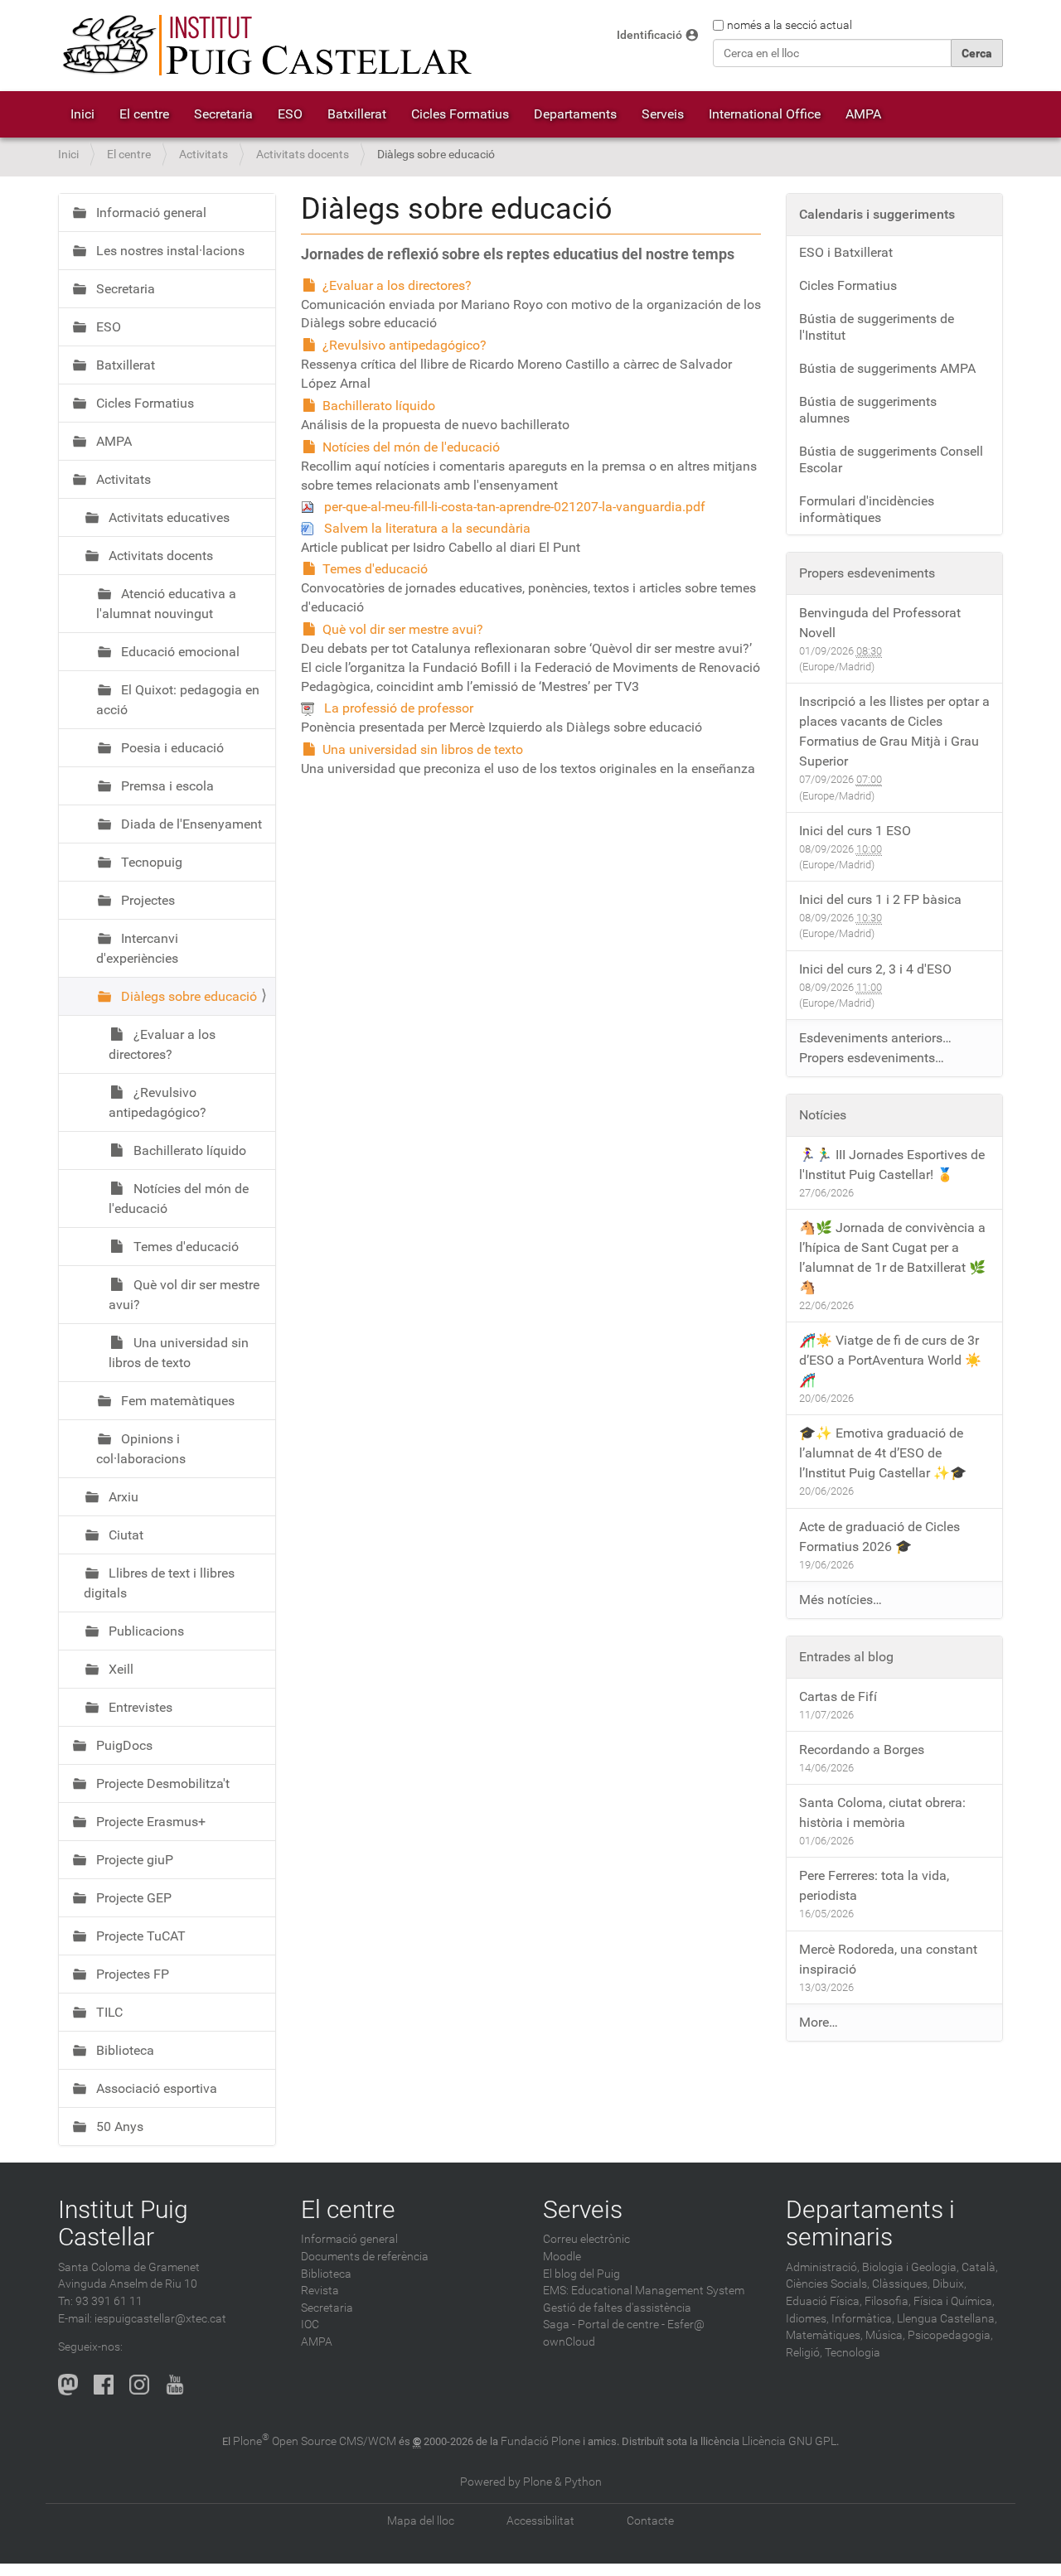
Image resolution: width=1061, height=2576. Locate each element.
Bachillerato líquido (379, 406)
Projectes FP (131, 1974)
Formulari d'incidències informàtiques (867, 509)
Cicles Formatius (460, 114)
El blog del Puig (581, 2274)
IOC (310, 2325)
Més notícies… (841, 1600)
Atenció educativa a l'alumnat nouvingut (166, 604)
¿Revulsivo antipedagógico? (405, 345)
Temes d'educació (375, 569)
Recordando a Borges (862, 1750)
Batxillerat (357, 114)
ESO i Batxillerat (846, 252)
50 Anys (118, 2127)
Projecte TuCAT (139, 1936)
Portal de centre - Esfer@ (641, 2325)
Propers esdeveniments (867, 573)
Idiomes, (807, 2319)
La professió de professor (399, 708)
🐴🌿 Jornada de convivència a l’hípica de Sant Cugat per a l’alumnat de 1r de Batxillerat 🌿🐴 (892, 1257)
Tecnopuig (150, 862)
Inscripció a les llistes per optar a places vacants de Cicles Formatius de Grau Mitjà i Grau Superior (894, 731)
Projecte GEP (132, 1898)
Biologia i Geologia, (911, 2267)
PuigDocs (123, 1745)
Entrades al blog (846, 1657)
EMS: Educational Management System (644, 2291)
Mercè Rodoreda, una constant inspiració (888, 1959)
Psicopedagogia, (950, 2335)
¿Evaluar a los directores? (397, 285)
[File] (312, 507)
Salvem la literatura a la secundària (427, 528)
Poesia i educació (171, 748)
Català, (980, 2267)
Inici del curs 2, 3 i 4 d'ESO (875, 969)
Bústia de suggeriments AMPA (887, 368)
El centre (144, 114)
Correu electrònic (586, 2239)
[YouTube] (175, 2385)
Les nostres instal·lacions (169, 251)
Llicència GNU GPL (789, 2441)
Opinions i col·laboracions (141, 1449)
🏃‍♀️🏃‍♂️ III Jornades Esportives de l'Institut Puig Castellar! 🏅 (892, 1165)
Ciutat (124, 1535)
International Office (765, 114)
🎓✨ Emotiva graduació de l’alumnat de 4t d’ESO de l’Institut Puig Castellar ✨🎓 (883, 1453)
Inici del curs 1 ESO (855, 831)
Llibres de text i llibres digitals (159, 1583)
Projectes (146, 900)
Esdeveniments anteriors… (875, 1038)
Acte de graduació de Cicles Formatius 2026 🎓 (879, 1537)
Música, (885, 2335)
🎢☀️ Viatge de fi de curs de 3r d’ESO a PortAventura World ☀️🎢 (890, 1360)
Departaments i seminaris (870, 2223)
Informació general (150, 213)
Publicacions (145, 1631)
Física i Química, (954, 2301)
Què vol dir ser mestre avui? (403, 629)
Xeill (119, 1669)
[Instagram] (139, 2385)
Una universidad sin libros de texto (423, 749)
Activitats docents (303, 155)
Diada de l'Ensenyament (190, 824)
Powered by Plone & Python (531, 2482)
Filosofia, (888, 2301)
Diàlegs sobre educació (187, 996)
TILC (108, 2012)
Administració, (823, 2267)
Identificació (649, 35)
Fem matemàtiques (176, 1401)
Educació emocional (179, 652)
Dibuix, (950, 2284)
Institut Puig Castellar (123, 2223)
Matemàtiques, (824, 2335)
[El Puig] (265, 46)
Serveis (663, 114)
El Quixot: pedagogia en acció (178, 700)
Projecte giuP (133, 1860)
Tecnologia (853, 2353)
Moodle (562, 2257)
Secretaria (223, 114)
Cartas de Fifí (838, 1696)
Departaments (575, 114)
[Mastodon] (68, 2385)
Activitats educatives (167, 517)
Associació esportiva (155, 2088)
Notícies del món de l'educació (411, 447)
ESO (290, 114)
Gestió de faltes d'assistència (617, 2308)
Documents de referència (365, 2257)
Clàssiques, (901, 2284)
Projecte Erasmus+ (149, 1822)
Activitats (203, 155)
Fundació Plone (540, 2441)
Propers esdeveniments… (872, 1058)
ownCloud (569, 2342)
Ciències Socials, (828, 2284)
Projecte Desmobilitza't (161, 1783)
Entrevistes (139, 1707)
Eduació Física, (824, 2301)
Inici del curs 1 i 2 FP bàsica (880, 899)
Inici (82, 114)
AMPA (863, 114)
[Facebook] (104, 2385)
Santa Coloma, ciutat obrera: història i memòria (882, 1812)
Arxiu (122, 1497)
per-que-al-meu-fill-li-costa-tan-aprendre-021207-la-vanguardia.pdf (515, 507)
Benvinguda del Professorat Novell (880, 623)
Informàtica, (863, 2319)
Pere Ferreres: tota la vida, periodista (874, 1885)
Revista (320, 2291)
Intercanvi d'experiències (137, 948)
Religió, (804, 2353)
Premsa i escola (166, 786)
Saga (556, 2325)
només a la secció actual (790, 25)
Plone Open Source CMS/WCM (315, 2441)
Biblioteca (124, 2050)
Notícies (823, 1115)
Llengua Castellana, (947, 2319)
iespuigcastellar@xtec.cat (160, 2319)
